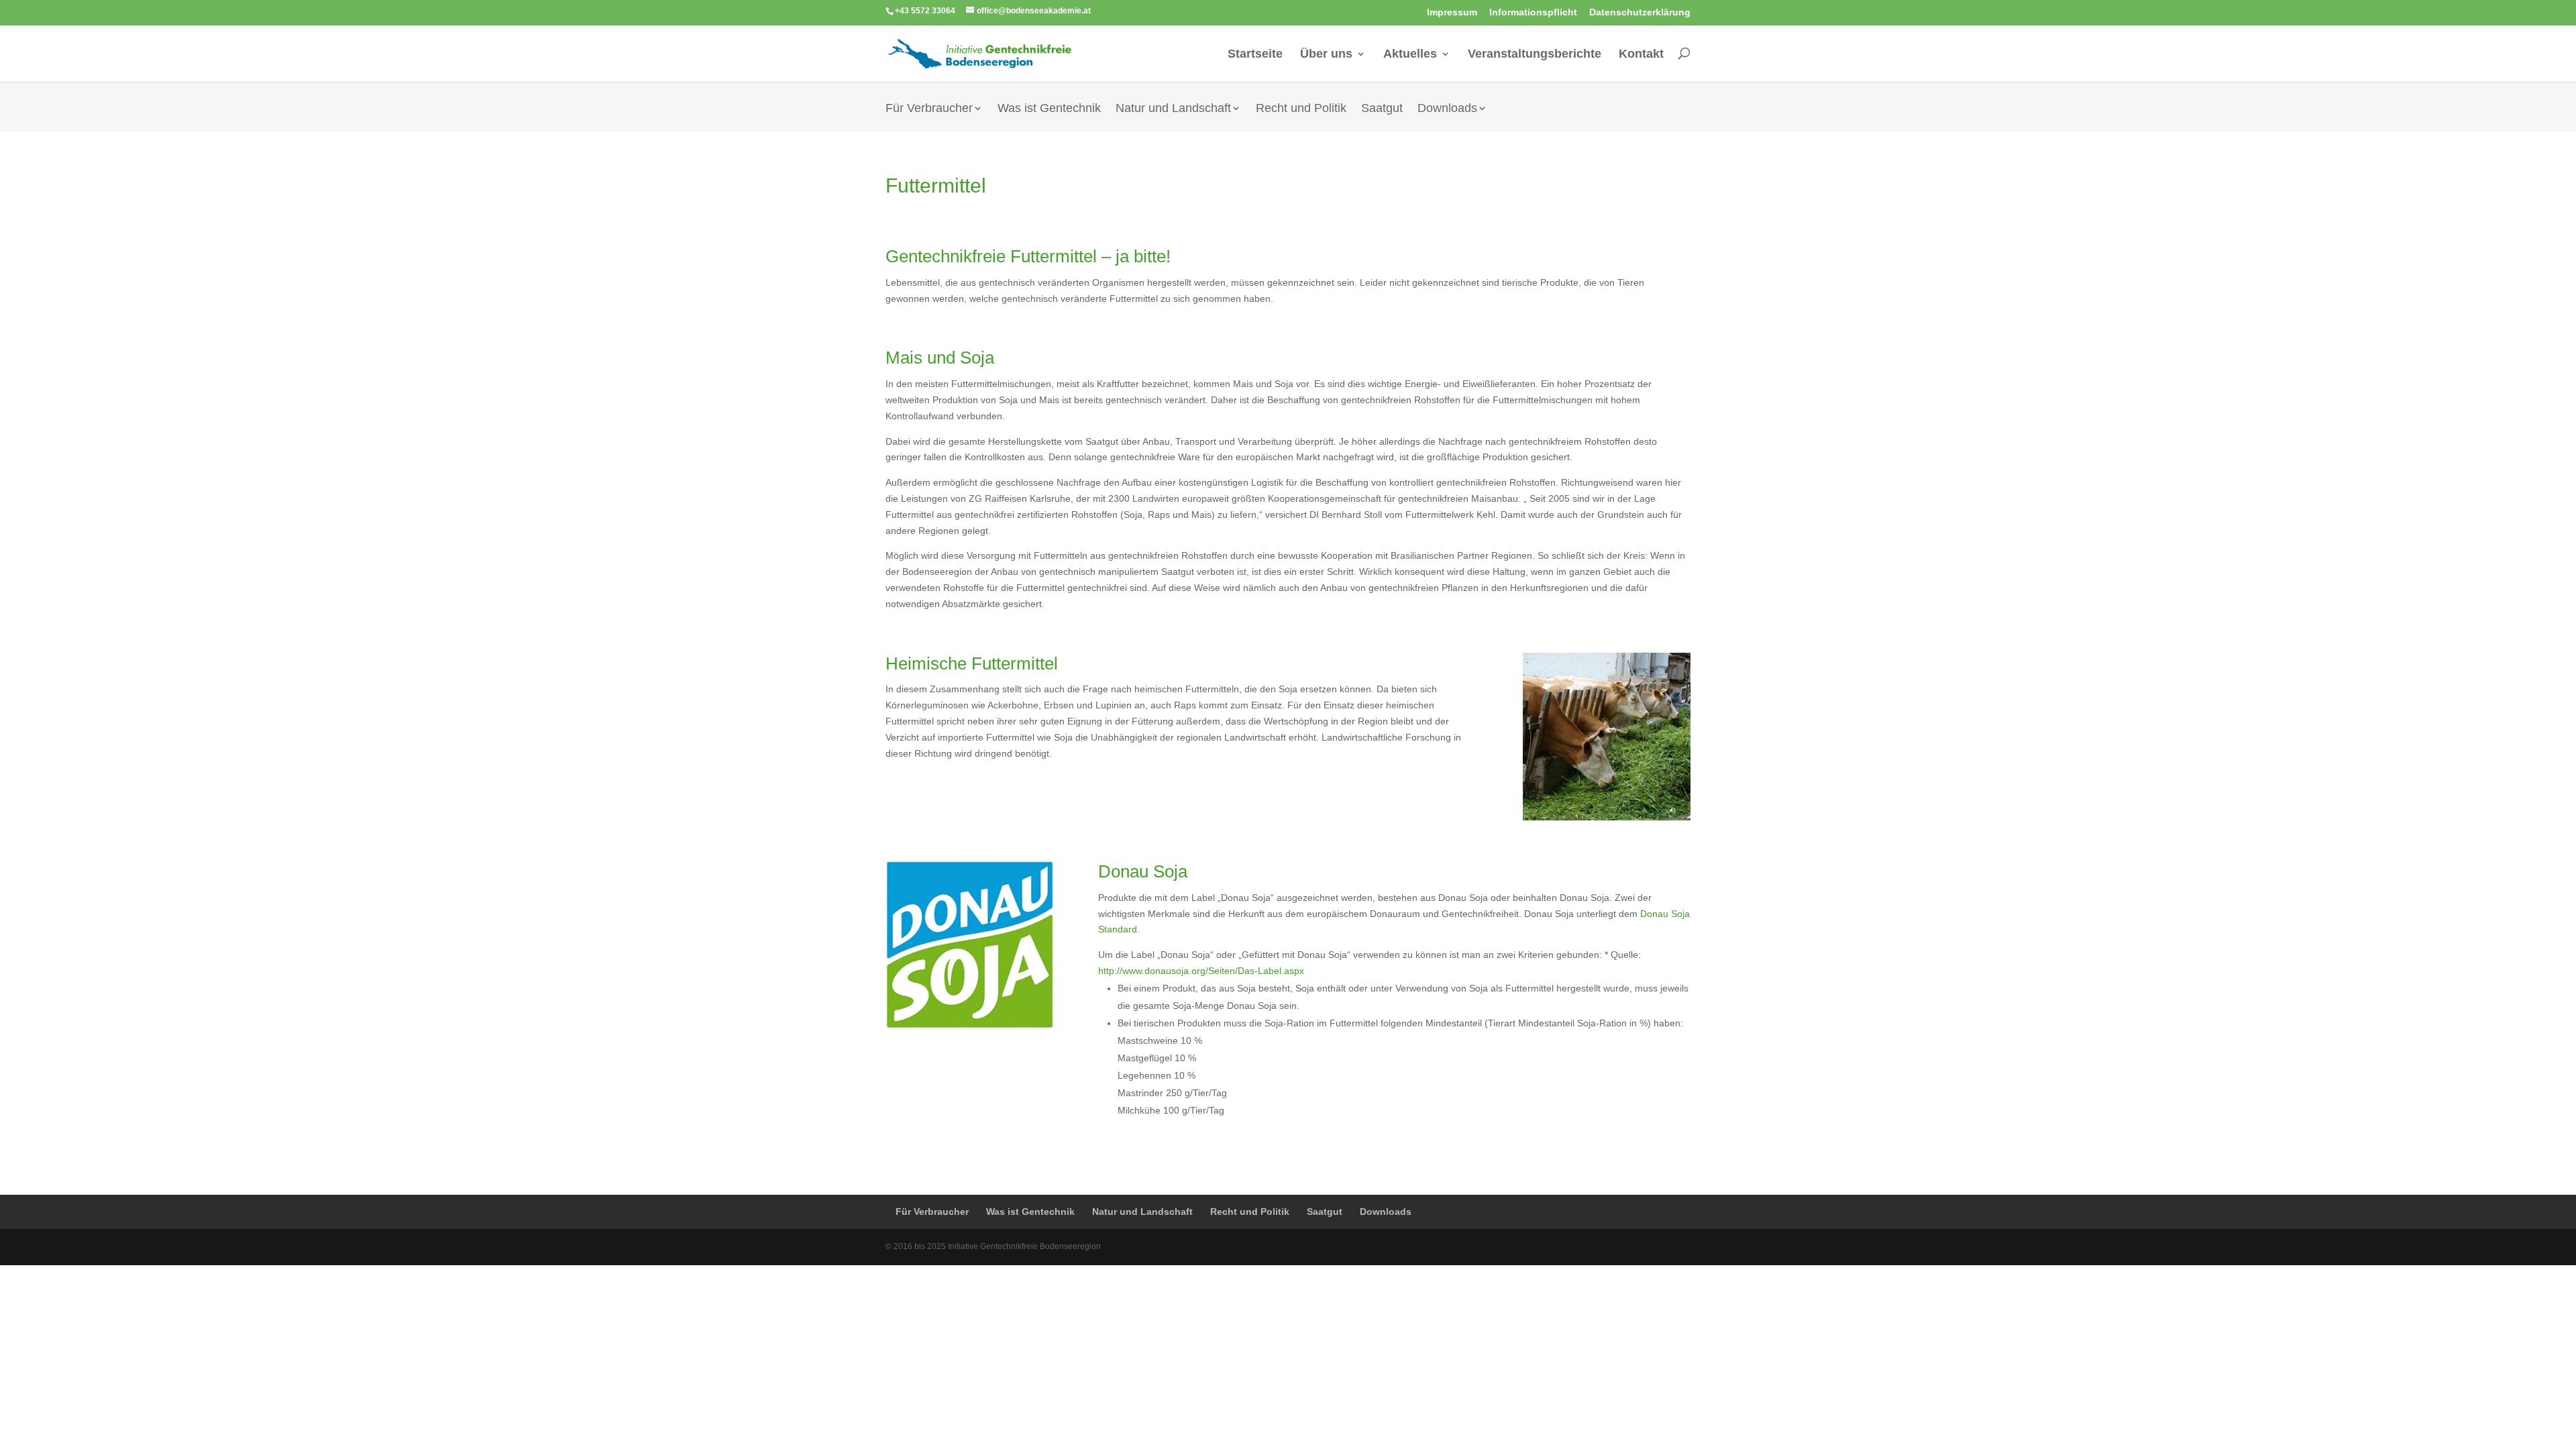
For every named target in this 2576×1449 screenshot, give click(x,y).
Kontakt (1641, 54)
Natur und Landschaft (1173, 109)
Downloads (1447, 109)
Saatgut (1382, 109)
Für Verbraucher (929, 109)
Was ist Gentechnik (1049, 109)
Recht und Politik (1301, 109)
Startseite (1255, 54)
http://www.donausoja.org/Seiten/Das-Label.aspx (1201, 971)
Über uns (1326, 54)
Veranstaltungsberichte (1535, 54)
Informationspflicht (1533, 12)
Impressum (1452, 12)
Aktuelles (1410, 54)
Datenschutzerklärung (1640, 12)
